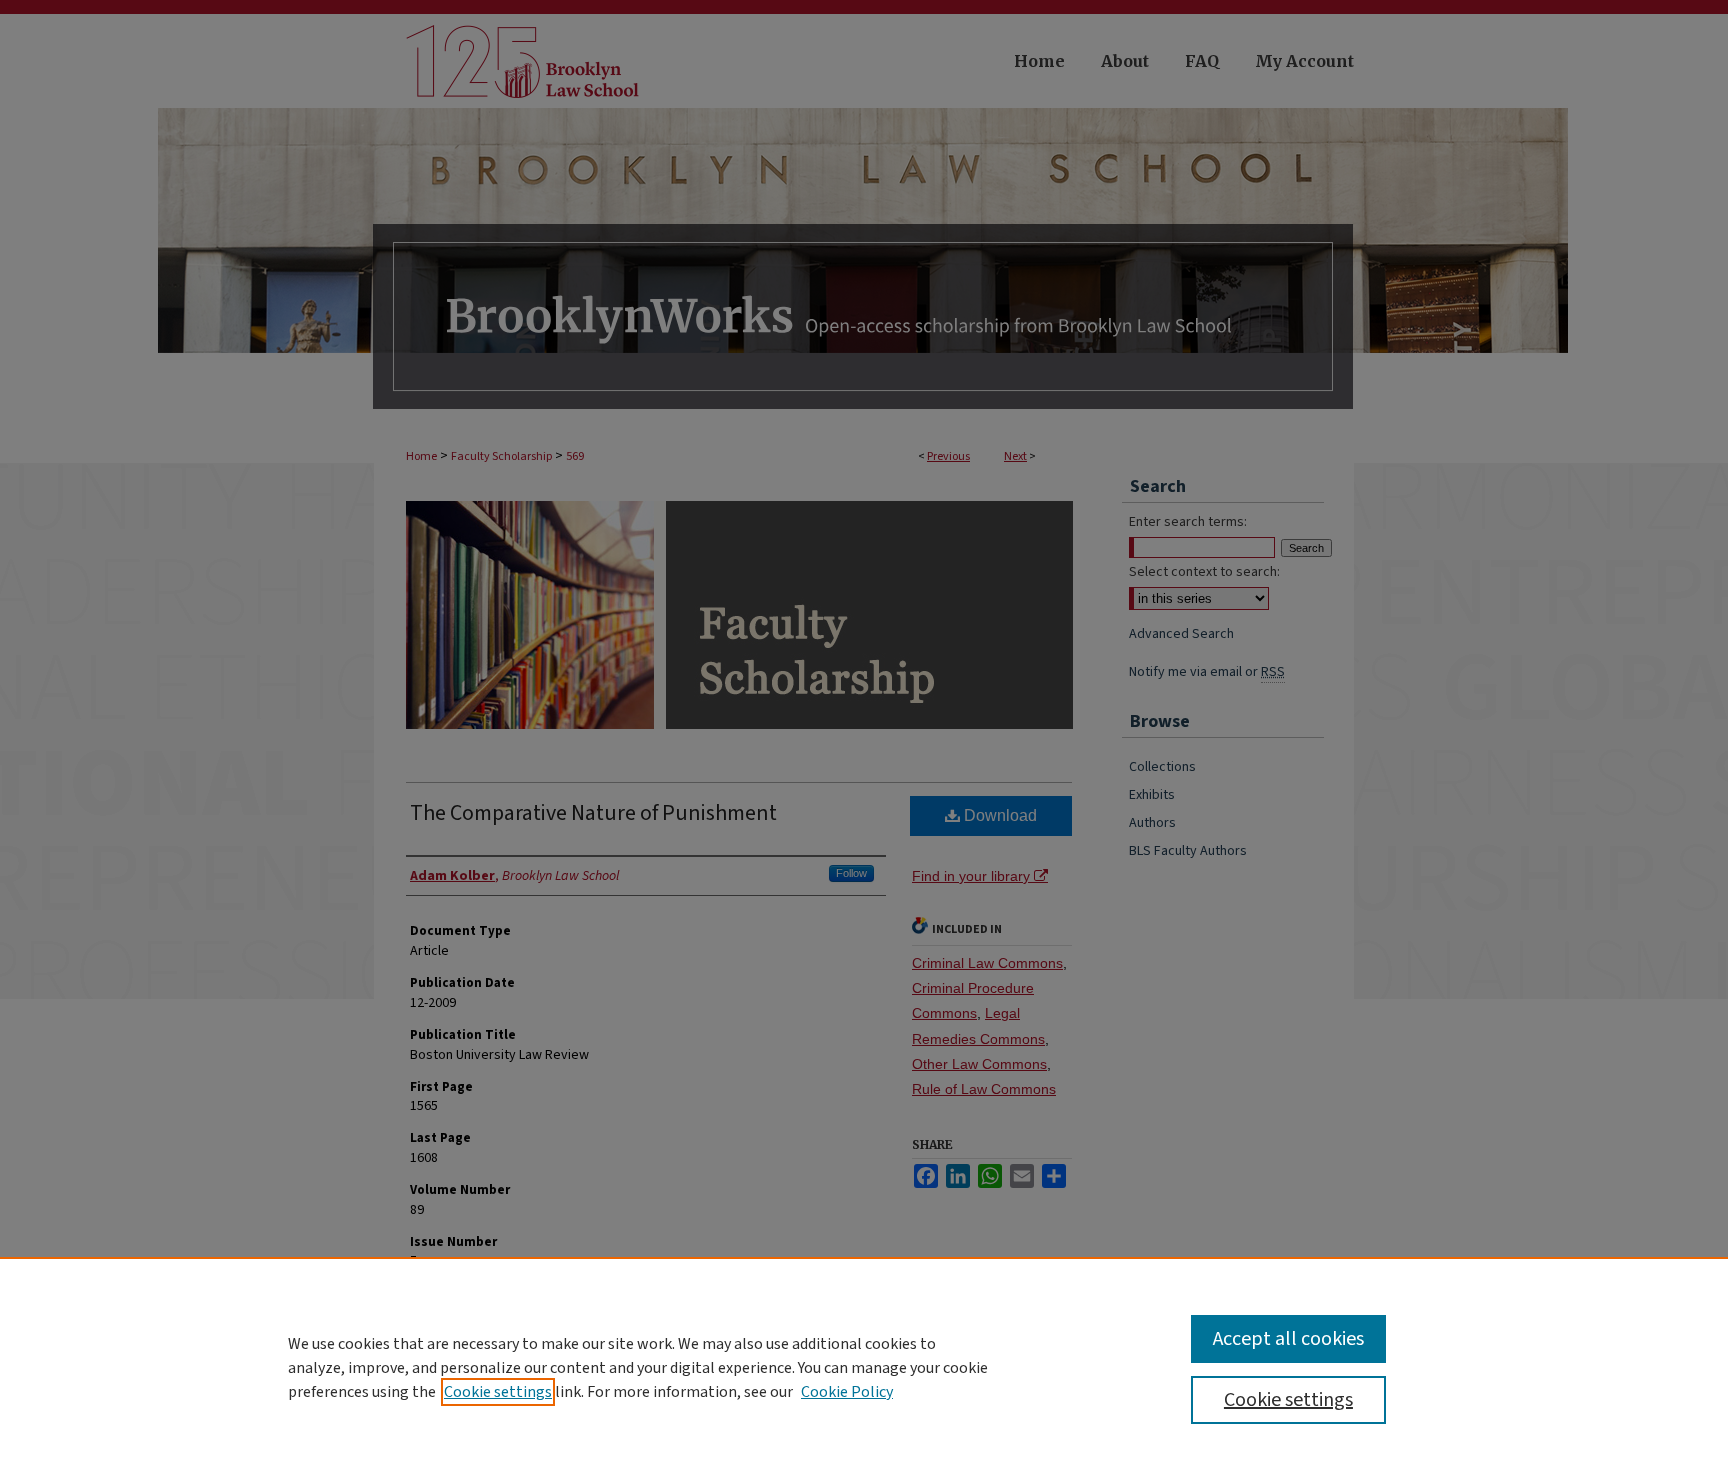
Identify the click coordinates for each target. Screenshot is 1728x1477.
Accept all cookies (1288, 1339)
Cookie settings (498, 1392)
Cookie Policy (847, 1392)
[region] (864, 1367)
